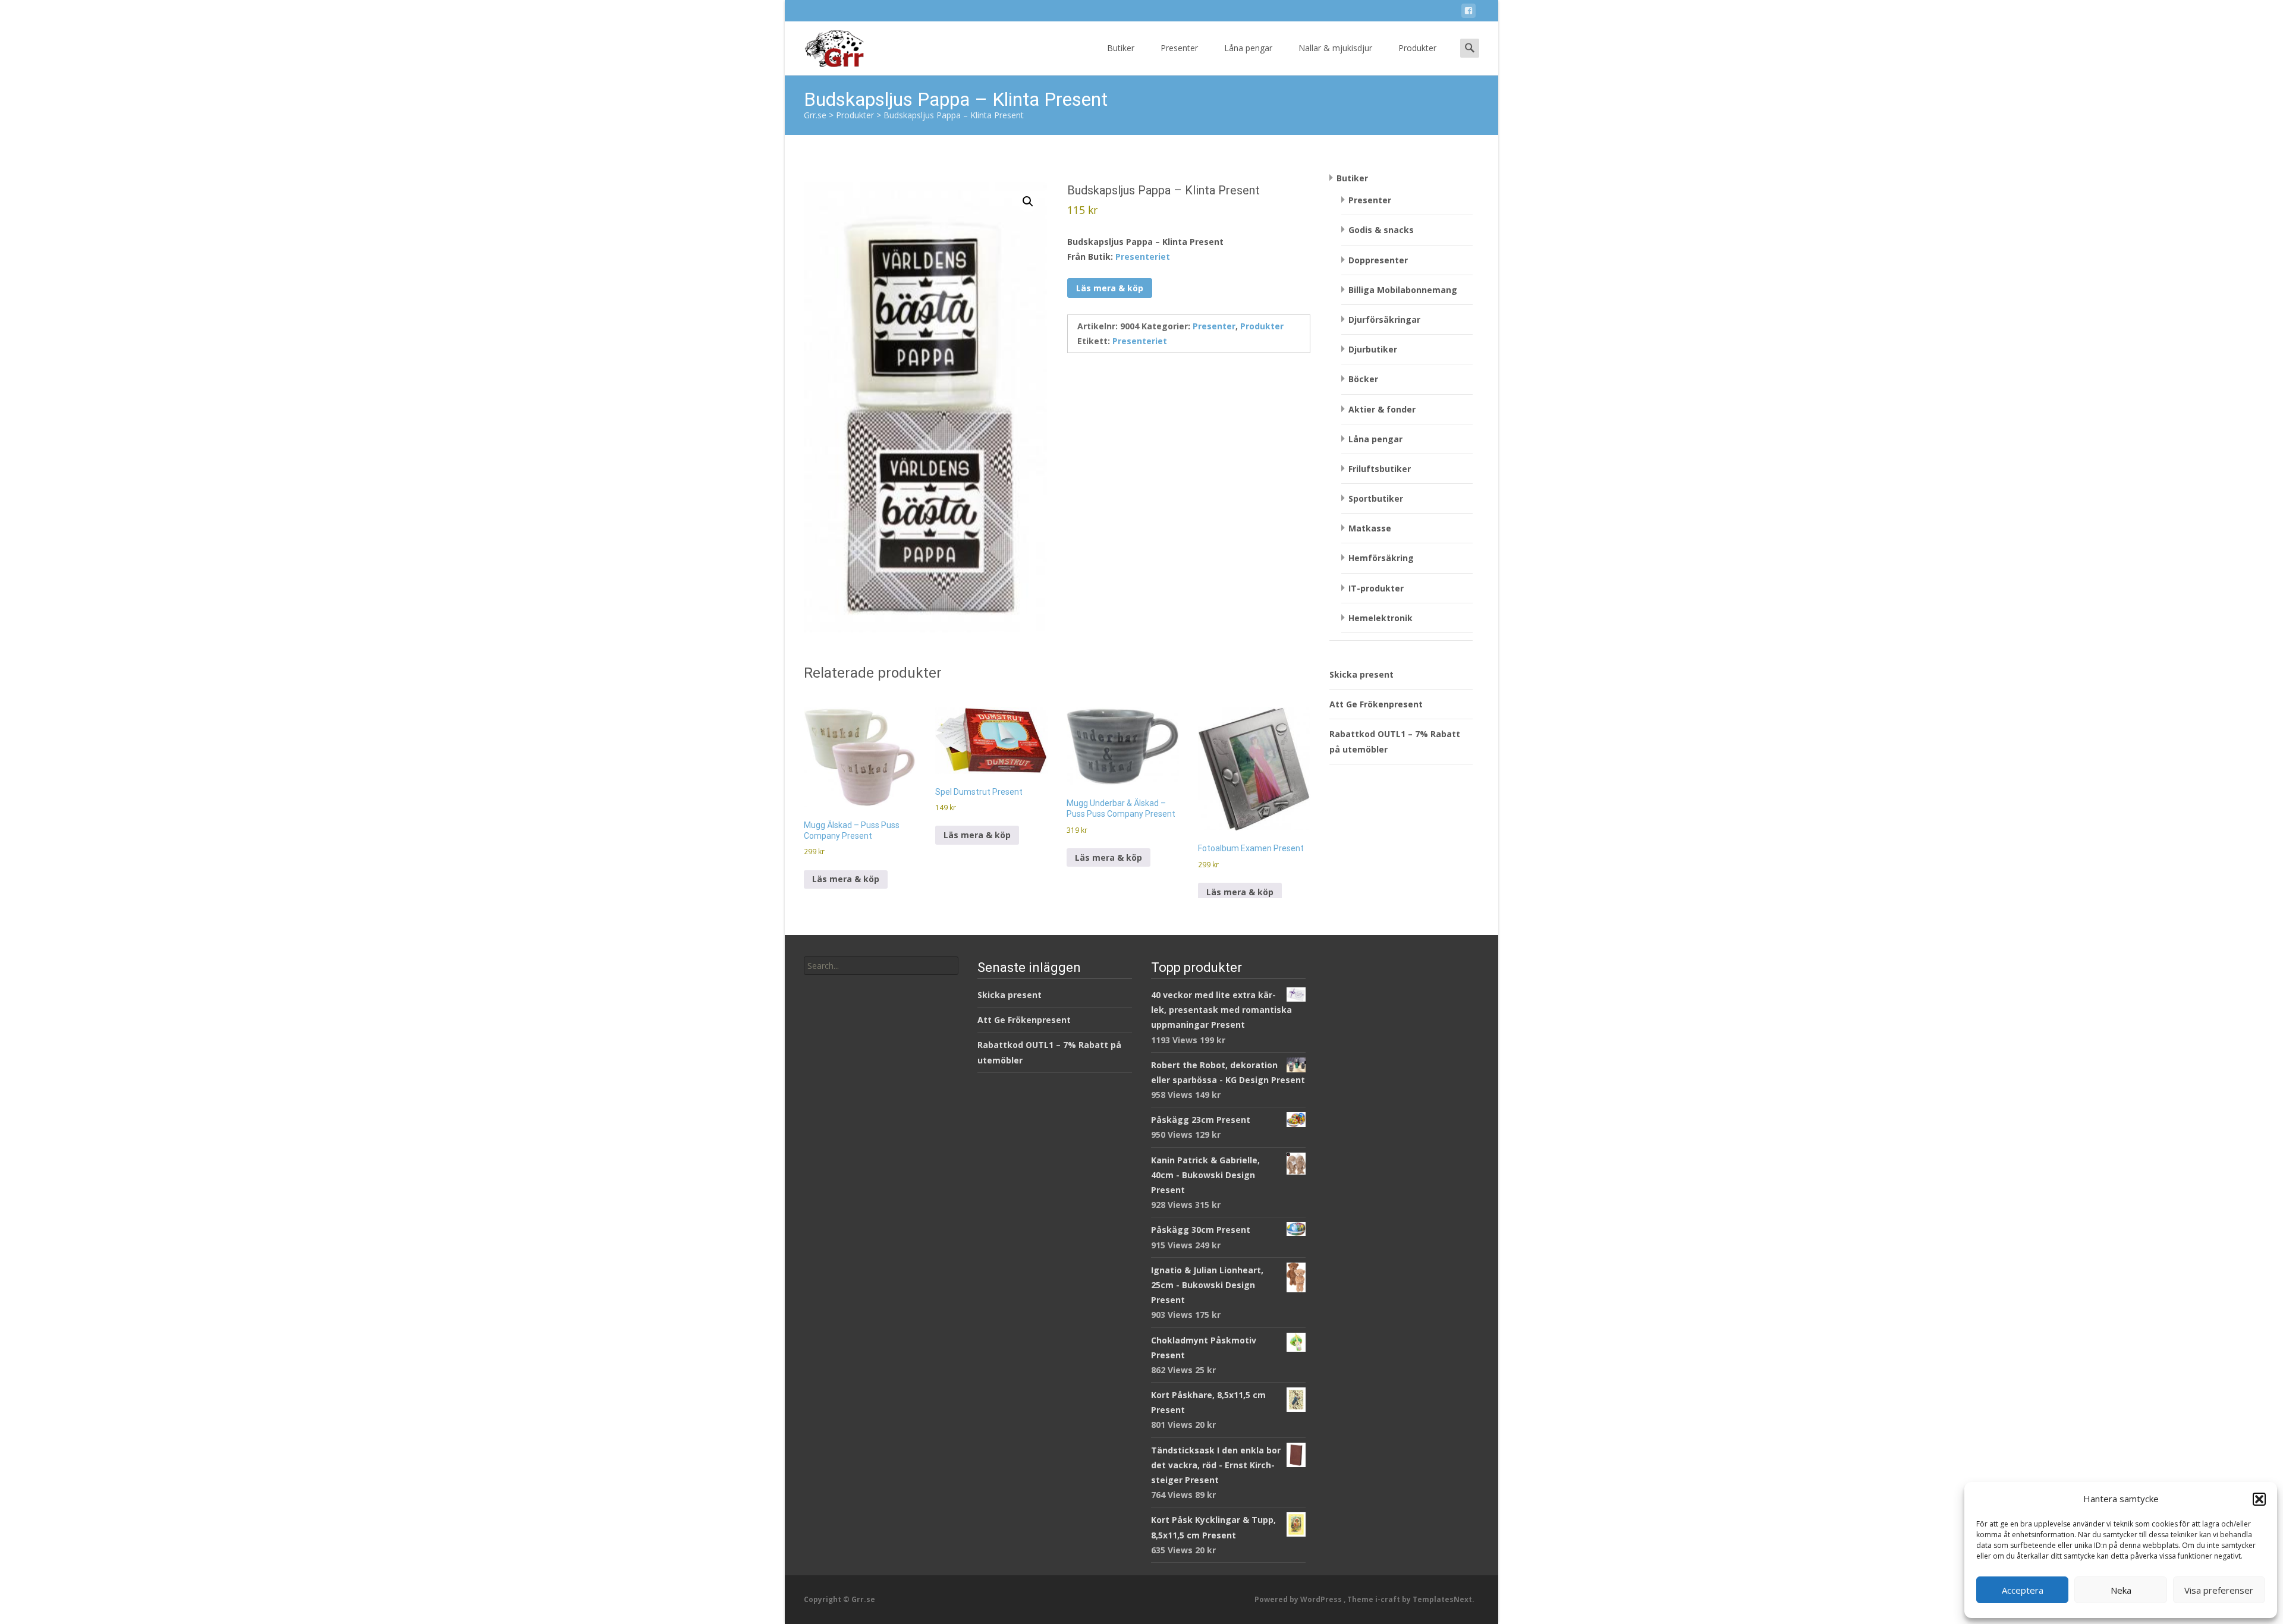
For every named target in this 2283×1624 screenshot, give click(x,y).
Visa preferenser (2219, 1590)
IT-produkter (1376, 588)
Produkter (1417, 48)
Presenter (1179, 48)
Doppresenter (1378, 260)
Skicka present (1361, 674)
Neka (2121, 1590)
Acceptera (2023, 1590)
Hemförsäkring (1381, 558)
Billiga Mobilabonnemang (1403, 290)
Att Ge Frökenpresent (1376, 704)
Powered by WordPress (1299, 1599)
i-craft (1389, 1599)
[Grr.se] (824, 45)
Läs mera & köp (1110, 288)
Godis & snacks (1381, 230)
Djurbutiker (1373, 349)
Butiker (1121, 48)
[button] (2259, 1499)
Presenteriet (1143, 256)
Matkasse (1370, 528)
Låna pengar (1248, 48)
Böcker (1363, 379)
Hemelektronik (1381, 618)
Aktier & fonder (1382, 409)
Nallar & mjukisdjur (1335, 48)
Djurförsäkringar (1384, 320)
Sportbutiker (1376, 498)
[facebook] (1468, 13)
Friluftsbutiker (1380, 469)
